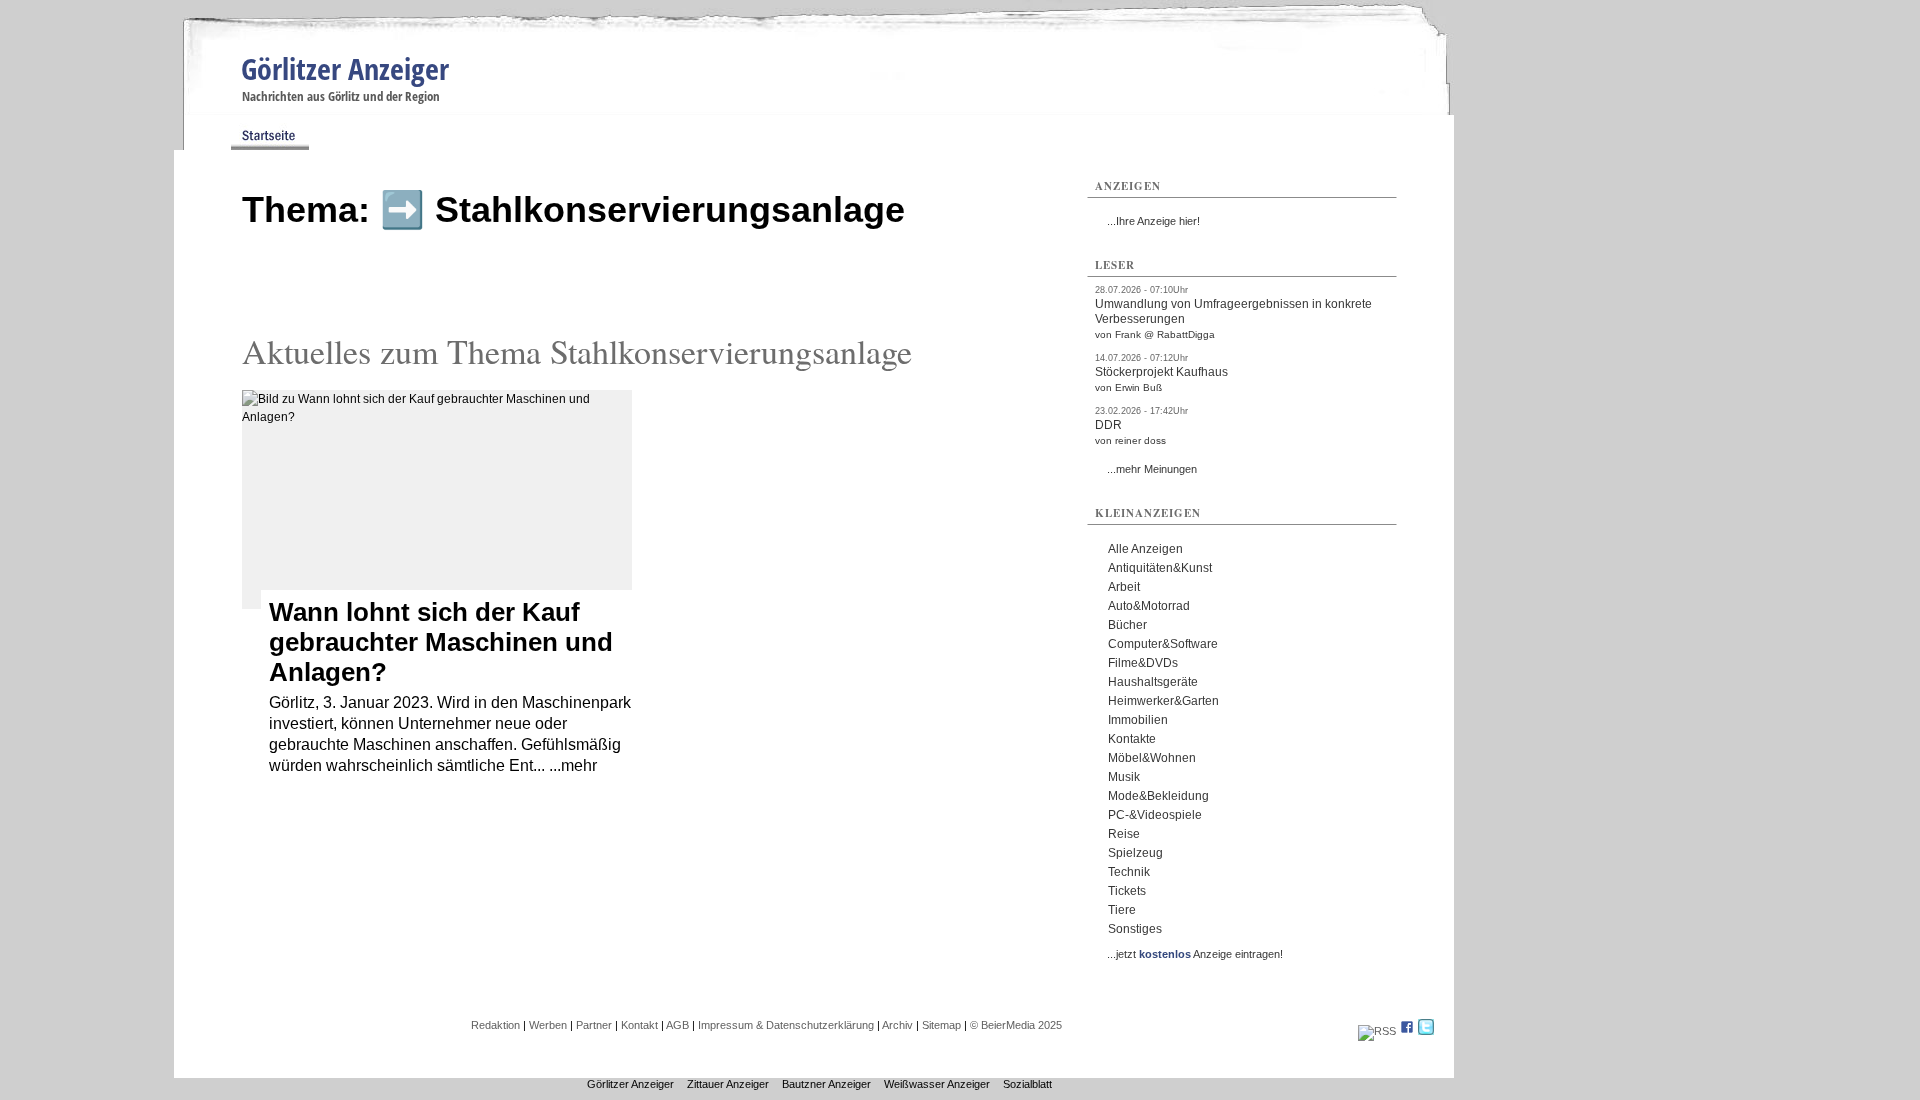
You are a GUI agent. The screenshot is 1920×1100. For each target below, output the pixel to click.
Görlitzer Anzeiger (345, 68)
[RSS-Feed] (1377, 1031)
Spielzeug (1135, 853)
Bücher (1127, 625)
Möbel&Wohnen (1152, 758)
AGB (677, 1025)
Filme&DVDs (1143, 663)
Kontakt (639, 1025)
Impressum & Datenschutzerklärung (786, 1025)
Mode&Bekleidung (1158, 796)
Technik (1129, 872)
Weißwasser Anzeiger (937, 1084)
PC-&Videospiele (1155, 815)
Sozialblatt (1027, 1084)
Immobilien (1138, 720)
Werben (548, 1025)
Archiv (897, 1025)
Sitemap (941, 1025)
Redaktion (495, 1025)
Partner (594, 1025)
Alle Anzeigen (1145, 549)
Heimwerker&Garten (1163, 701)
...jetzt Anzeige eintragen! (1195, 954)
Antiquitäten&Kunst (1160, 568)
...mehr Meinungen (1152, 469)
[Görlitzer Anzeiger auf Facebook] (1407, 1031)
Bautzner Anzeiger (826, 1084)
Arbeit (1124, 587)
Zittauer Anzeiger (728, 1084)
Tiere (1122, 910)
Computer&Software (1163, 644)
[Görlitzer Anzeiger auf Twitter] (1426, 1031)
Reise (1124, 834)
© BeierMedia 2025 (1016, 1025)
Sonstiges (1135, 929)
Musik (1124, 777)
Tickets (1127, 891)
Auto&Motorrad (1149, 606)
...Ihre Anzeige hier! (1153, 221)
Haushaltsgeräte (1153, 682)
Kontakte (1132, 739)
